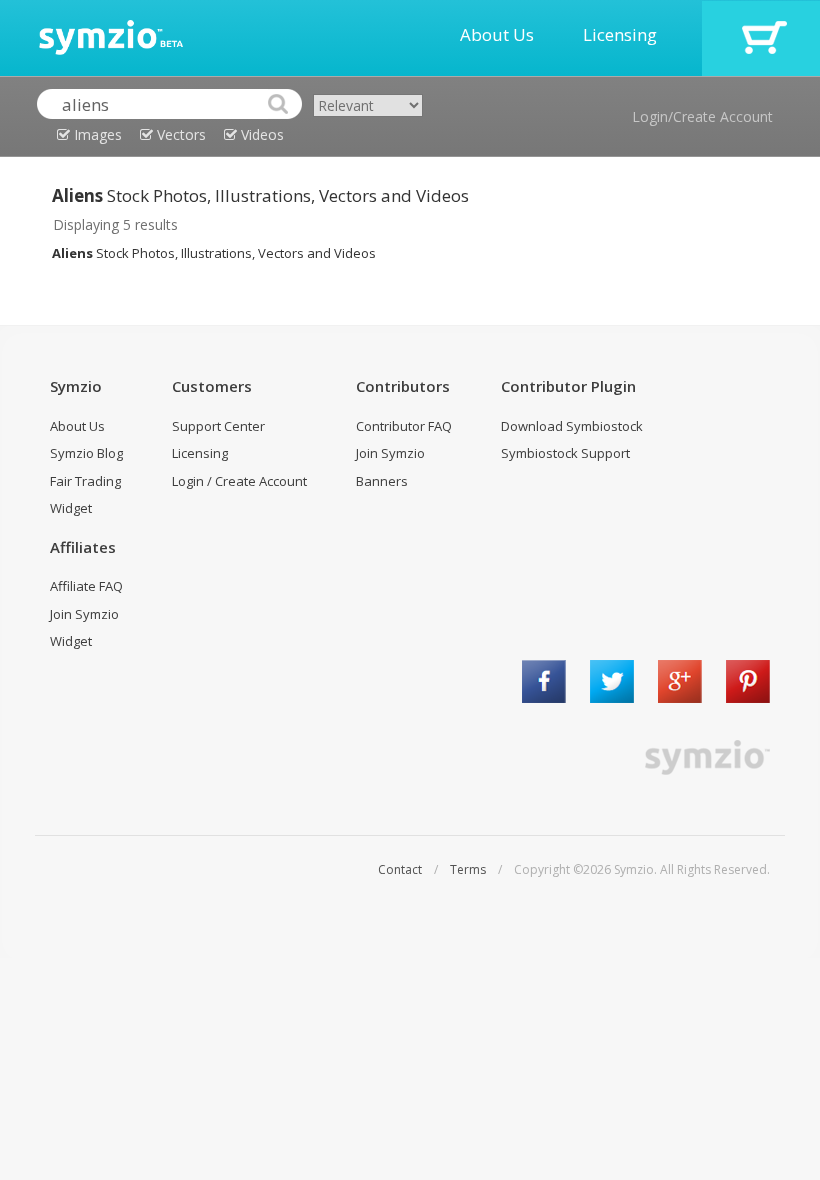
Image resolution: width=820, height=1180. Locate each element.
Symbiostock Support (565, 453)
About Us (497, 34)
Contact (400, 869)
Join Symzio (390, 453)
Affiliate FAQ (86, 586)
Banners (382, 481)
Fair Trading (85, 481)
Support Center (218, 426)
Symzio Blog (86, 453)
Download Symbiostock (572, 426)
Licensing (620, 34)
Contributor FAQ (404, 426)
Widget (71, 508)
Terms (468, 869)
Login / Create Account (239, 481)
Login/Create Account (702, 116)
